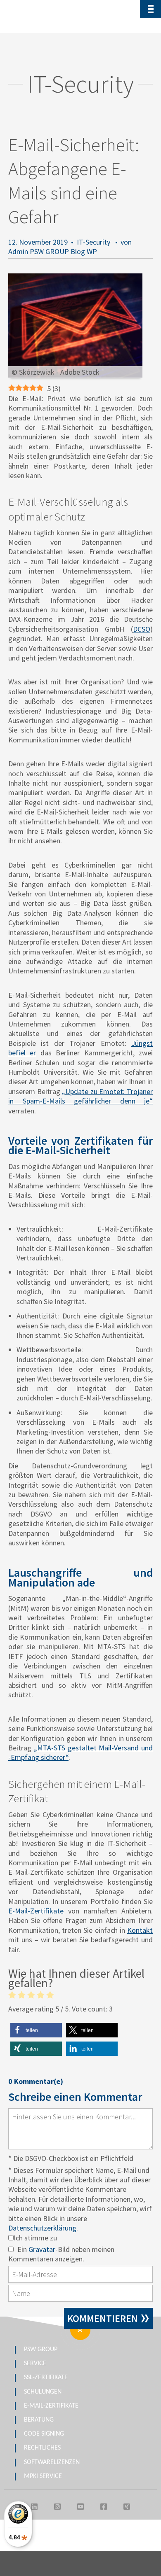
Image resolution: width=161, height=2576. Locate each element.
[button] (36, 2030)
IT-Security (94, 242)
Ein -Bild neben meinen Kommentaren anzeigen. (61, 2254)
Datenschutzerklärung (42, 2228)
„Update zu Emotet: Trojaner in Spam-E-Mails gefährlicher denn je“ (80, 1096)
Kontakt (140, 1930)
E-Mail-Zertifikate (36, 1911)
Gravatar (42, 2249)
